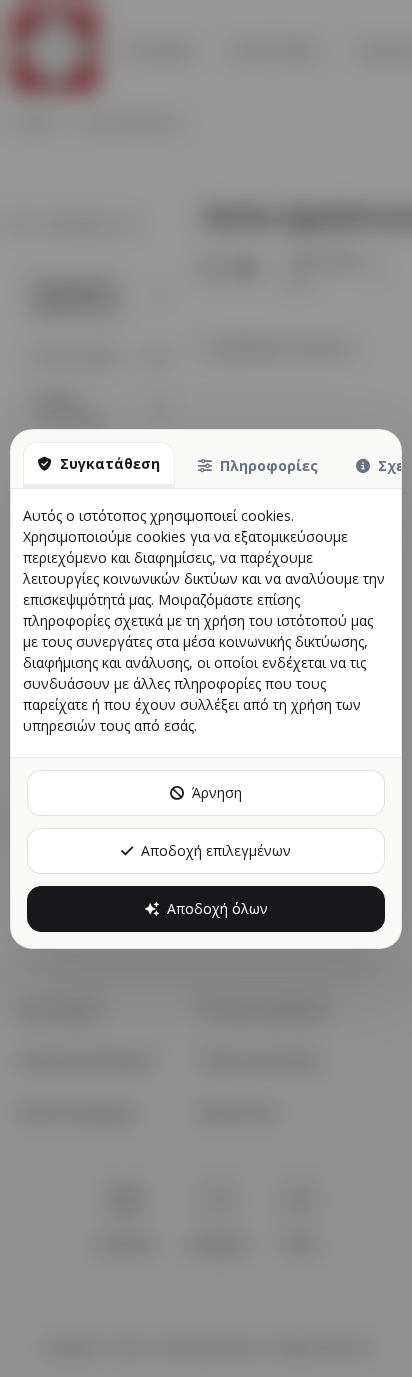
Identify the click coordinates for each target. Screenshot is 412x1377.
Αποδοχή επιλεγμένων (216, 850)
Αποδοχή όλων (217, 908)
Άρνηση (217, 792)
